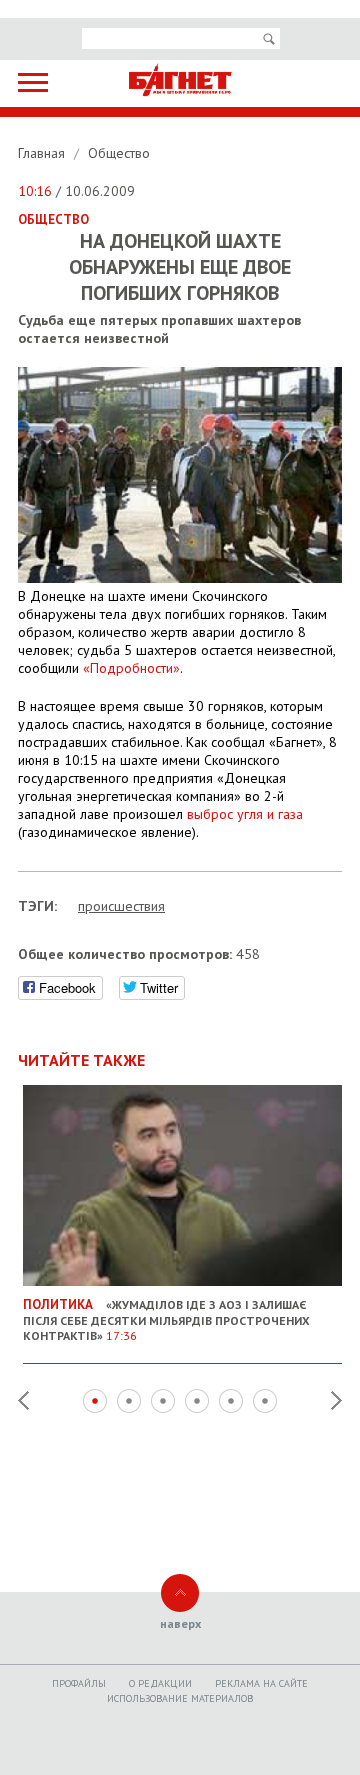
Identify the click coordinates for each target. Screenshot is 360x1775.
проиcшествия (121, 906)
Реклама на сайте (261, 1683)
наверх (180, 1623)
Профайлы (79, 1683)
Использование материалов (180, 1698)
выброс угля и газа (245, 814)
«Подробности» (131, 668)
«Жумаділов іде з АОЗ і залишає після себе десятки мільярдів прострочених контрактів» (166, 1319)
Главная (43, 153)
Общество (119, 153)
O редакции (160, 1683)
